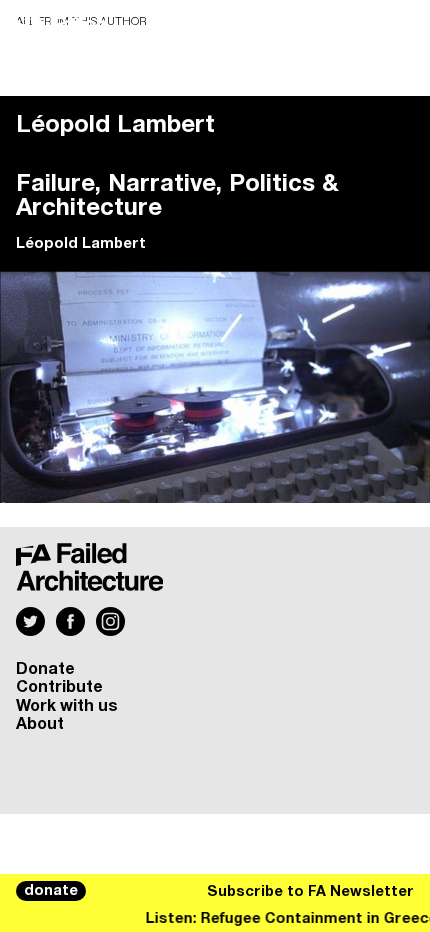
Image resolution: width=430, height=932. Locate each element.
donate (51, 891)
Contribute (59, 687)
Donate (45, 669)
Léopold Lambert (81, 244)
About (40, 724)
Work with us (67, 706)
